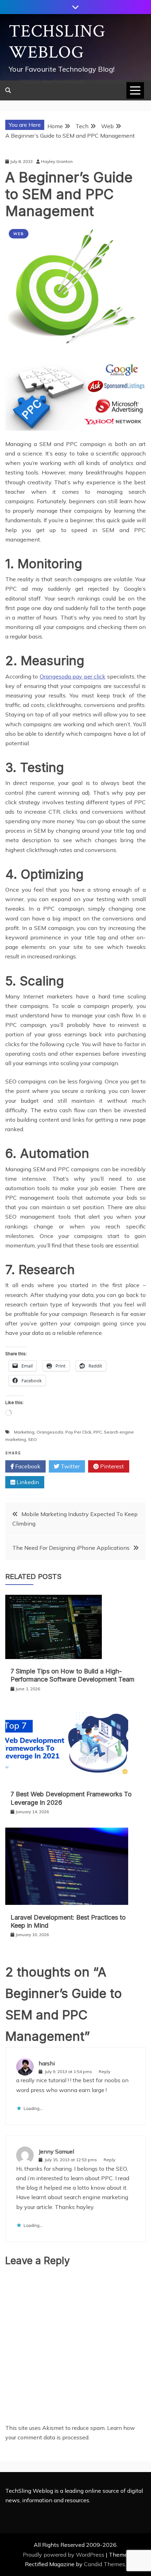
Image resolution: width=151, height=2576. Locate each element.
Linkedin (27, 1482)
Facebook (27, 1466)
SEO (32, 1439)
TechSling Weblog (57, 42)
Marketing (24, 1432)
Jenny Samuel (56, 2151)
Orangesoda (50, 1432)
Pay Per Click (78, 1432)
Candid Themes (104, 2564)
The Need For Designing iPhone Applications (71, 1548)
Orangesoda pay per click (73, 676)
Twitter (70, 1466)
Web (19, 234)
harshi (47, 2063)
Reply (104, 2072)
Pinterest (111, 1466)
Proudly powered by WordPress (64, 2555)
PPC (98, 1432)
